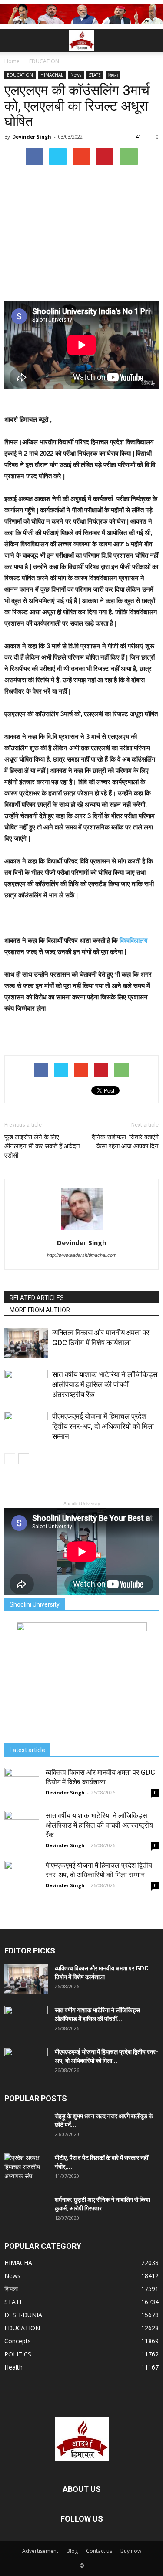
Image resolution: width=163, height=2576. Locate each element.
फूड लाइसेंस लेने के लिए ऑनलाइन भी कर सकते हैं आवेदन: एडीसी (43, 1146)
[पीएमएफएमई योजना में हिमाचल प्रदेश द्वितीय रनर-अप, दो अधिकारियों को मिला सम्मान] (26, 1427)
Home (12, 61)
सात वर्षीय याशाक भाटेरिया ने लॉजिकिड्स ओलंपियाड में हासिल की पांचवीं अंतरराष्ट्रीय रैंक (105, 1384)
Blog (72, 2551)
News (76, 75)
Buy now (131, 2551)
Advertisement (40, 2551)
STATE (95, 75)
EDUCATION (20, 75)
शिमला (113, 75)
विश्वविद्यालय (133, 940)
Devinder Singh (32, 137)
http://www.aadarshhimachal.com (82, 1255)
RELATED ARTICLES (37, 1298)
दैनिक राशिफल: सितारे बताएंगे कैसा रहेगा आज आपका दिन (125, 1142)
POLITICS (18, 2354)
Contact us (99, 2551)
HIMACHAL (52, 75)
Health (13, 2367)
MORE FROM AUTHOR (40, 1310)
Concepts (18, 2341)
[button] (151, 41)
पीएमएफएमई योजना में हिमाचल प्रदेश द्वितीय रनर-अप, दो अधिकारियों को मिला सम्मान (103, 1426)
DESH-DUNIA (23, 2315)
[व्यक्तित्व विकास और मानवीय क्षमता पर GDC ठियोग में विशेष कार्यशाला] (26, 1343)
